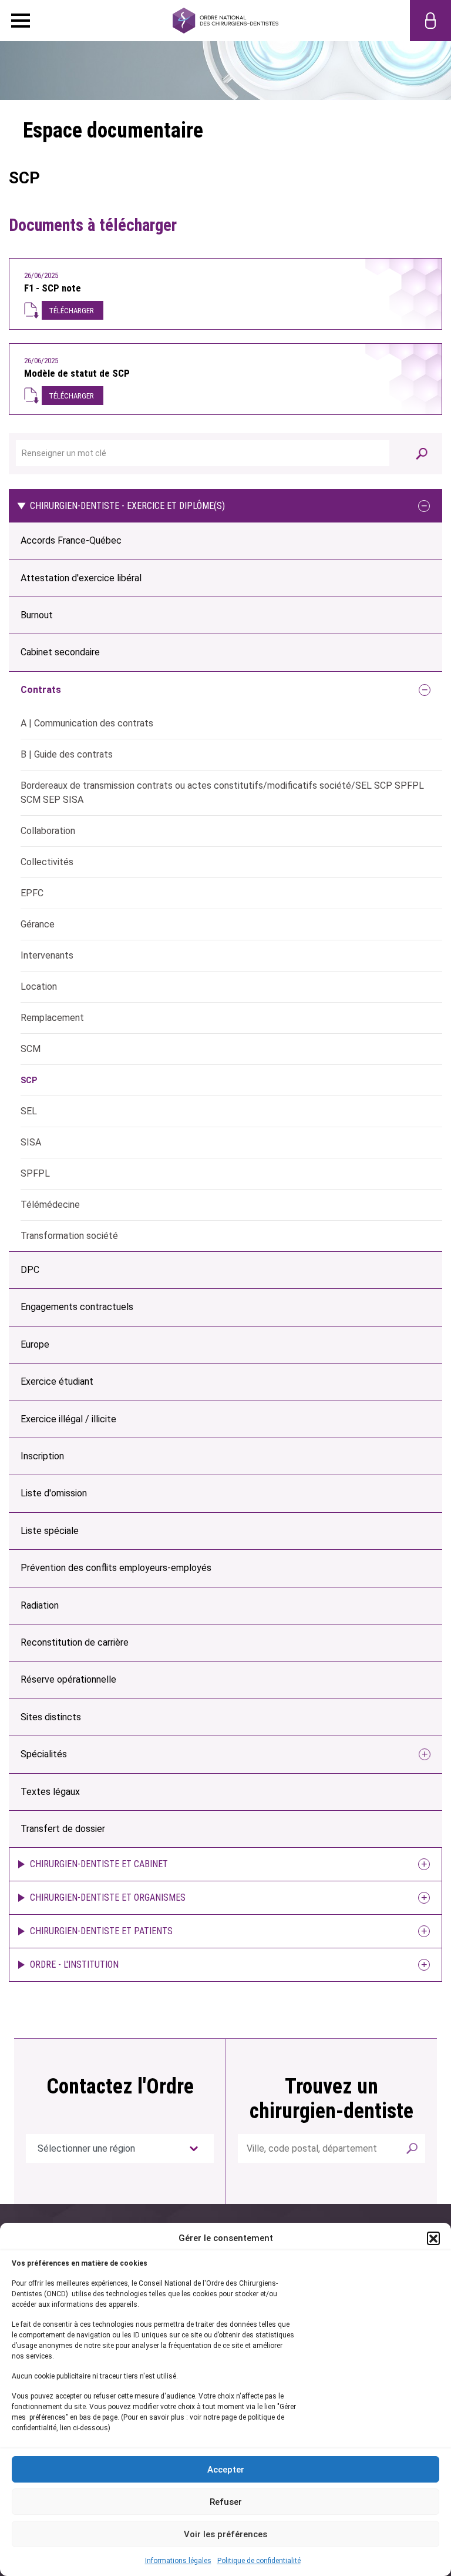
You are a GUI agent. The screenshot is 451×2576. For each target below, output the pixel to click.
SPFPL (35, 1173)
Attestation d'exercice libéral (81, 578)
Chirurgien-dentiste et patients (101, 1931)
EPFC (32, 893)
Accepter (226, 2470)
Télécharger (71, 311)
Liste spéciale (50, 1531)
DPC (30, 1270)
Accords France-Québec (71, 540)
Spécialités (44, 1754)
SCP (29, 1080)
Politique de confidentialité (259, 2561)
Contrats (41, 690)
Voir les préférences (225, 2534)
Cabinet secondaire (60, 652)
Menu (21, 21)
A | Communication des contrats (87, 723)
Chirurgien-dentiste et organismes (108, 1897)
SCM (31, 1049)
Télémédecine (50, 1205)
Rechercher (412, 2148)
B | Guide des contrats (67, 754)
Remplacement (52, 1018)
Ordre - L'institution (74, 1964)
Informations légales (178, 2561)
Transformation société (69, 1236)
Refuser (226, 2502)
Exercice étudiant (57, 1381)
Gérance (38, 924)
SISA (31, 1142)
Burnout (37, 615)
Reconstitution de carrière (75, 1642)
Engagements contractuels (77, 1307)
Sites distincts (51, 1717)
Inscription (42, 1456)
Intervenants (47, 955)
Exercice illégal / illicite (68, 1419)
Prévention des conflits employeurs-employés (116, 1568)
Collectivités (47, 862)
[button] (433, 2238)
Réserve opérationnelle (68, 1679)
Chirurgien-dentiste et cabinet (99, 1864)
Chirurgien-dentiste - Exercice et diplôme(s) (127, 506)
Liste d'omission (54, 1493)
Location (39, 986)
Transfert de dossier (63, 1829)
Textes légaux (50, 1792)
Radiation (40, 1605)
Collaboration (48, 831)
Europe (35, 1344)
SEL (29, 1111)
